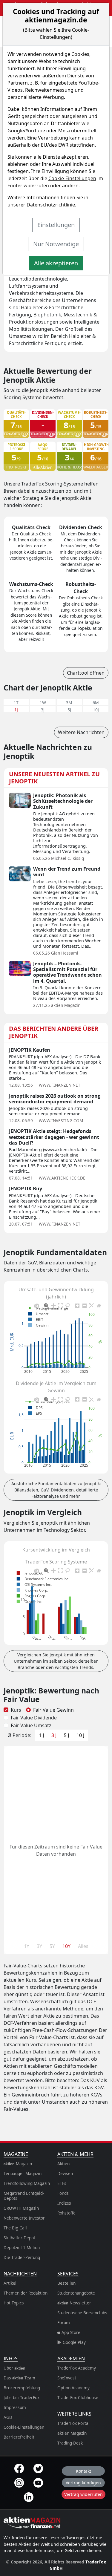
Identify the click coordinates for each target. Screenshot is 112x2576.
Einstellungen (56, 225)
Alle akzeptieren (56, 263)
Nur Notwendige (56, 244)
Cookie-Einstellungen (72, 178)
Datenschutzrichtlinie (51, 205)
